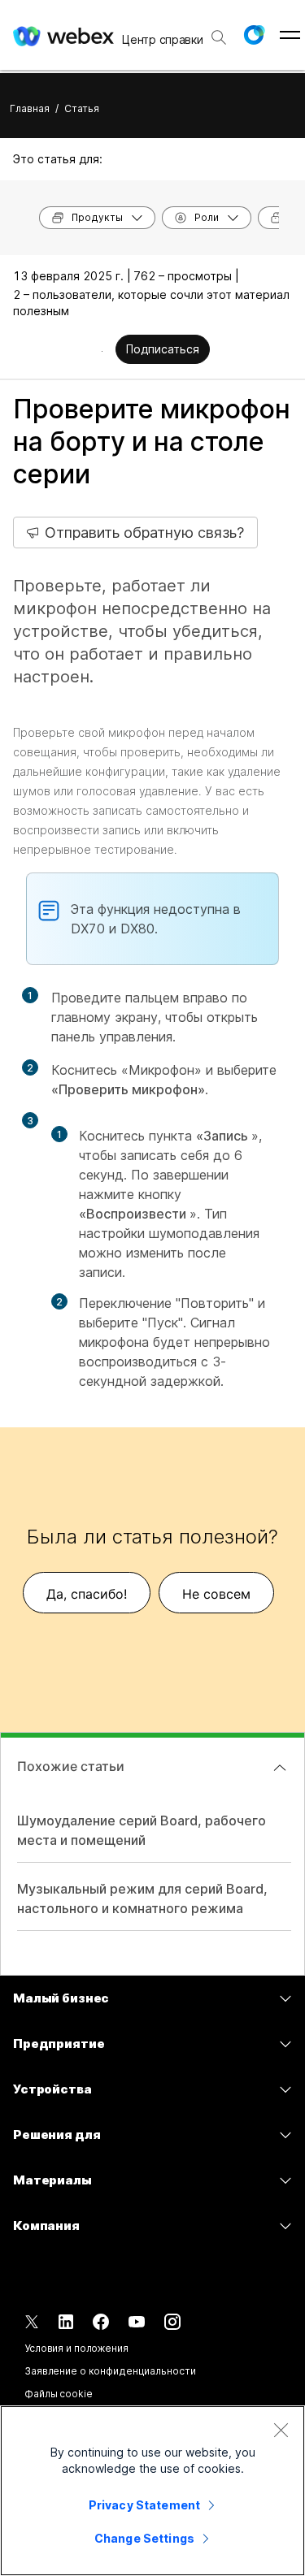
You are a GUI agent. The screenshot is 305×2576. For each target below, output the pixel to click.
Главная (30, 108)
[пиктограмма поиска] (219, 37)
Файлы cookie (59, 2394)
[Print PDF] (102, 351)
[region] (152, 2491)
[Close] (281, 2430)
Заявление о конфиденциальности (110, 2371)
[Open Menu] (290, 35)
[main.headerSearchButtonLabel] (219, 32)
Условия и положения (76, 2348)
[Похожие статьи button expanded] (280, 1768)
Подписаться (163, 349)
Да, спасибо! (87, 1594)
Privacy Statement (144, 2505)
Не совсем (216, 1594)
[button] (254, 35)
